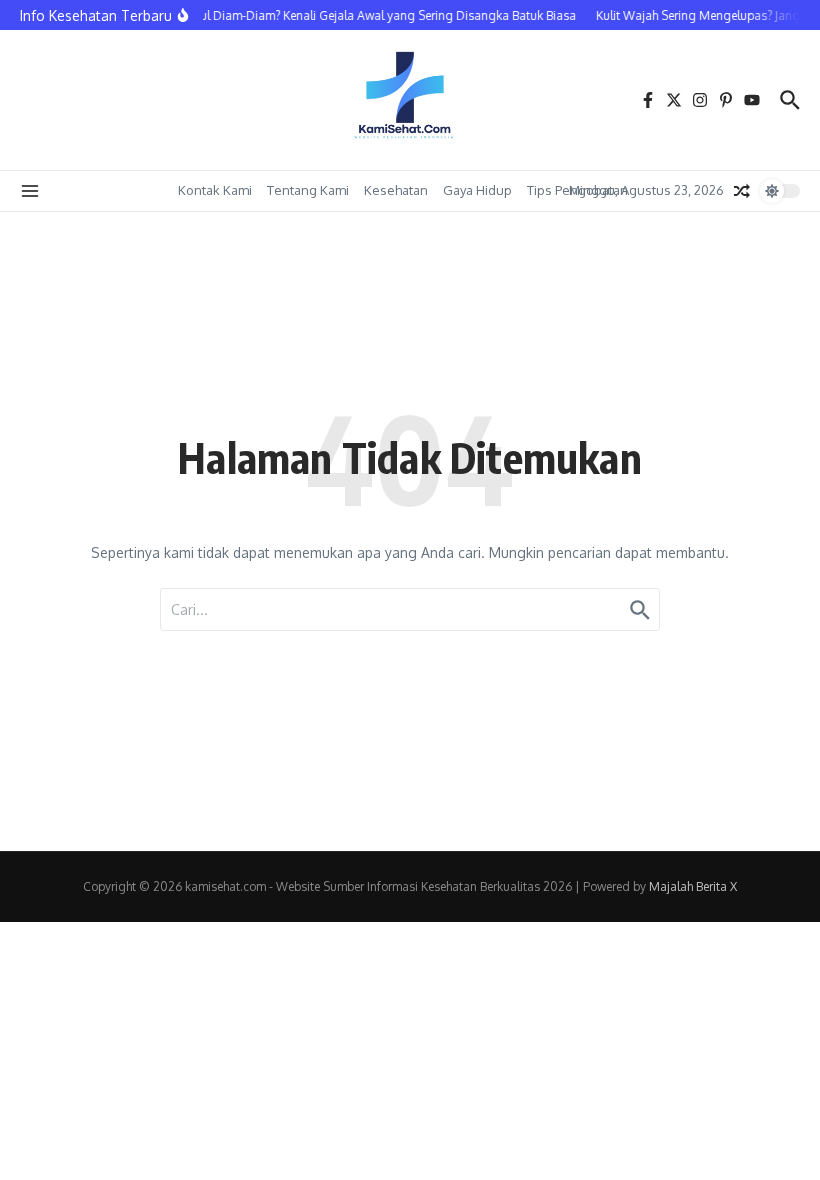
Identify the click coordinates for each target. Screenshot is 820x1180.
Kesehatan (396, 190)
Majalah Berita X (693, 886)
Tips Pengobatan (577, 190)
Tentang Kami (308, 190)
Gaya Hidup (477, 190)
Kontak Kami (215, 190)
